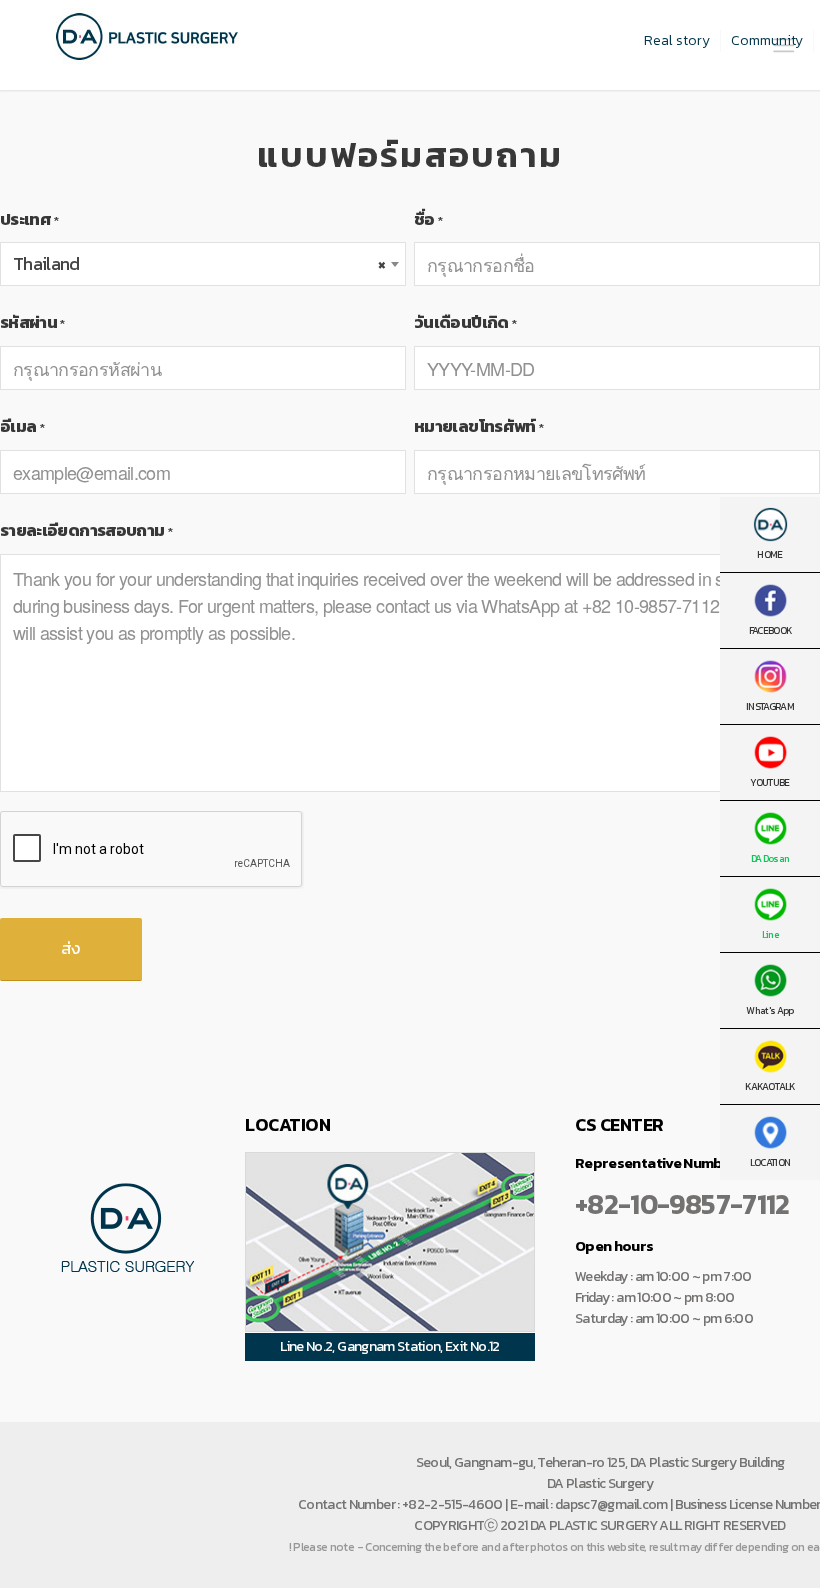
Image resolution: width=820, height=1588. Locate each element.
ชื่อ (428, 219)
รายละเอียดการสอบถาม (86, 530)
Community (767, 40)
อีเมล (22, 426)
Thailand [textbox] (199, 263)
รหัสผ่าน (32, 322)
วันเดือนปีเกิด (465, 322)
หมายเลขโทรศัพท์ (478, 426)
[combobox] (203, 264)
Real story (677, 40)
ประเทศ (29, 219)
